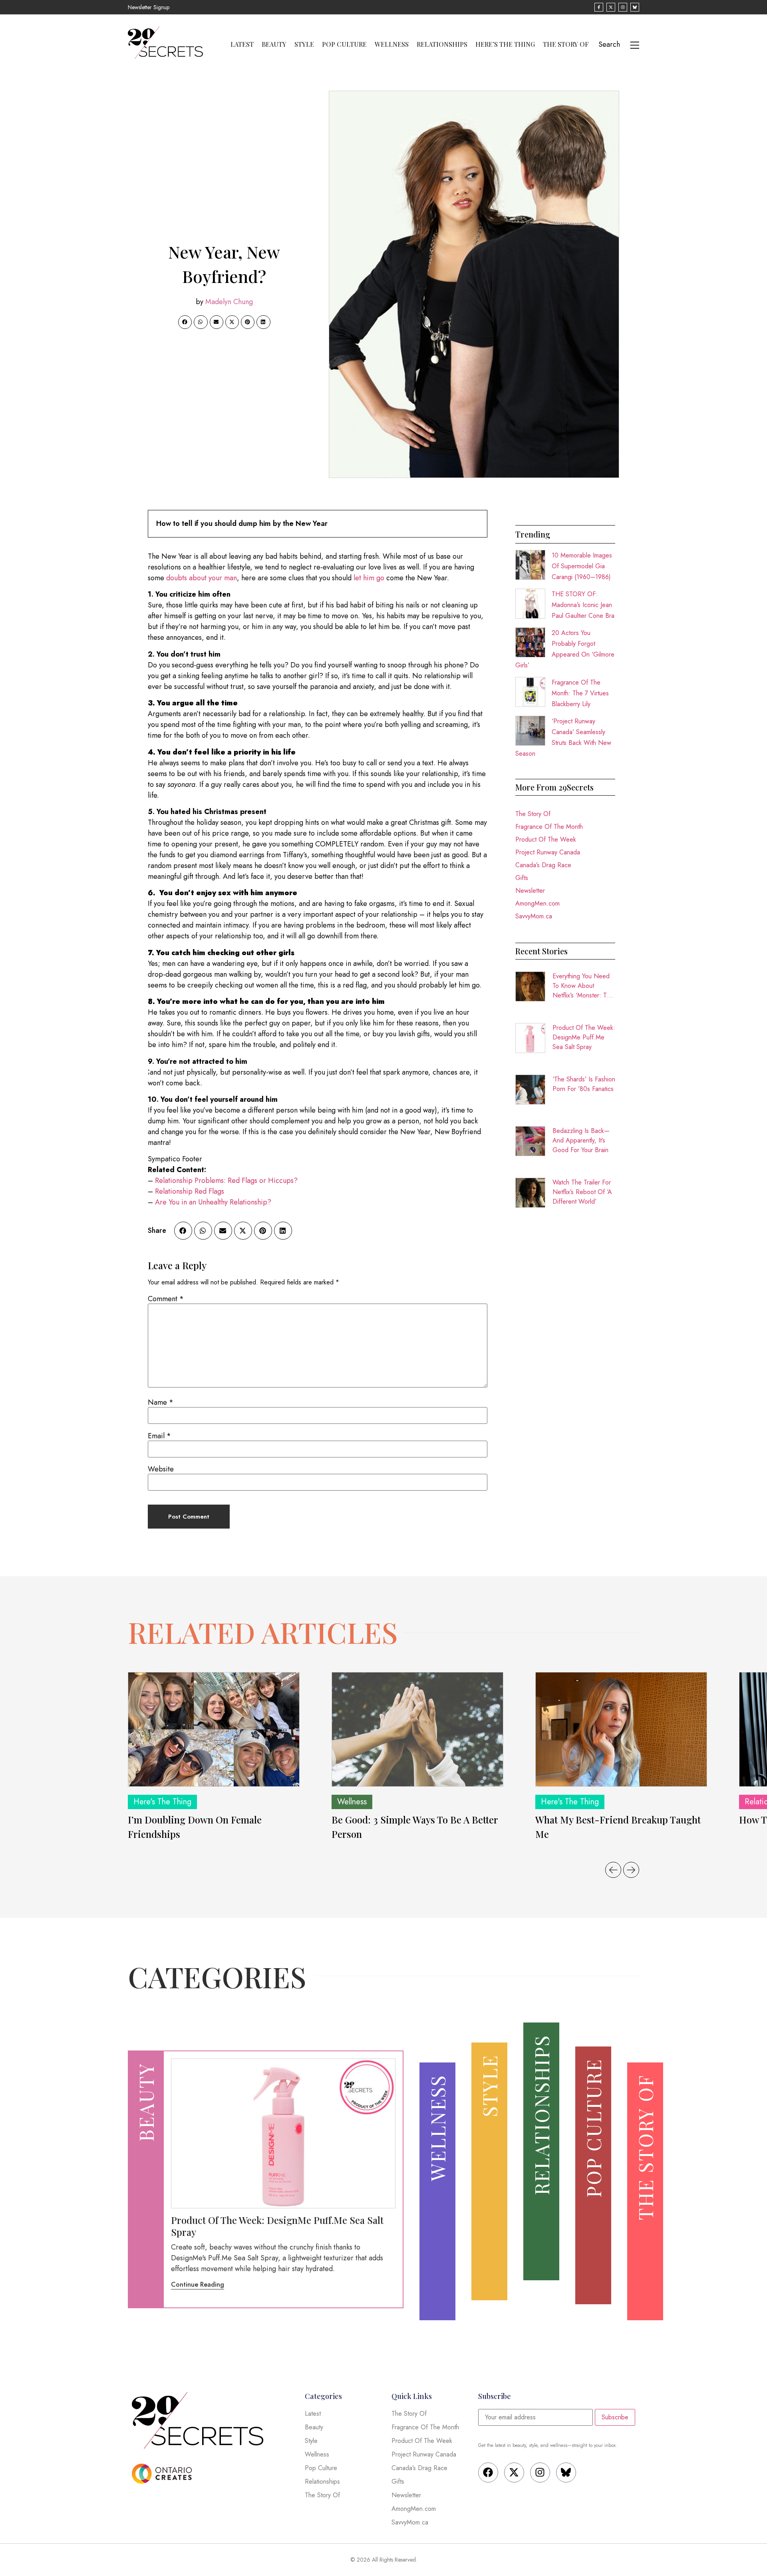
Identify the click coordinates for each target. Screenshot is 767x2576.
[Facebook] (488, 2472)
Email (159, 1436)
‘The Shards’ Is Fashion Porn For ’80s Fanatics (584, 1084)
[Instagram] (540, 2472)
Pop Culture (344, 44)
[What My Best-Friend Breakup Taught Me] (621, 1729)
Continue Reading (198, 2284)
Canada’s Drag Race (543, 865)
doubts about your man (202, 578)
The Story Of (566, 44)
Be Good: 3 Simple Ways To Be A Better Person (415, 1827)
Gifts (522, 878)
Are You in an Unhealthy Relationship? (213, 1202)
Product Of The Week (546, 839)
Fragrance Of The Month (549, 827)
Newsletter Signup (149, 7)
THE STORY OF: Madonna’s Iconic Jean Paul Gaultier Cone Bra (583, 605)
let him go (369, 578)
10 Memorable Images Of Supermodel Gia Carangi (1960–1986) (582, 566)
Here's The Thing (162, 1802)
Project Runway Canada (548, 852)
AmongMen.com (537, 903)
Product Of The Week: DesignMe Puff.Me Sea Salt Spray (584, 1037)
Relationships (442, 44)
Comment (166, 1299)
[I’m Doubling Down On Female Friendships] (214, 1729)
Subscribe (615, 2417)
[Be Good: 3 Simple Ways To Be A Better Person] (417, 1729)
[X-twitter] (514, 2472)
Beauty (274, 44)
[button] (185, 322)
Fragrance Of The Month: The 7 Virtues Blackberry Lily (580, 693)
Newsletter (530, 891)
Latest (242, 44)
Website (161, 1469)
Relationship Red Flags (190, 1191)
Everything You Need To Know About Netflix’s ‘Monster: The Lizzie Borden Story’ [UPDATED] (583, 986)
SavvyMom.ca (534, 916)
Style (304, 44)
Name (161, 1402)
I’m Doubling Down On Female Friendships (195, 1827)
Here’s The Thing (505, 44)
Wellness (392, 44)
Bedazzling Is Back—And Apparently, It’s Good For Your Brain (581, 1140)
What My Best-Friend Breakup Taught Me (618, 1827)
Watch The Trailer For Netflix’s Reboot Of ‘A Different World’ (582, 1192)
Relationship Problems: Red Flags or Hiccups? (226, 1181)
